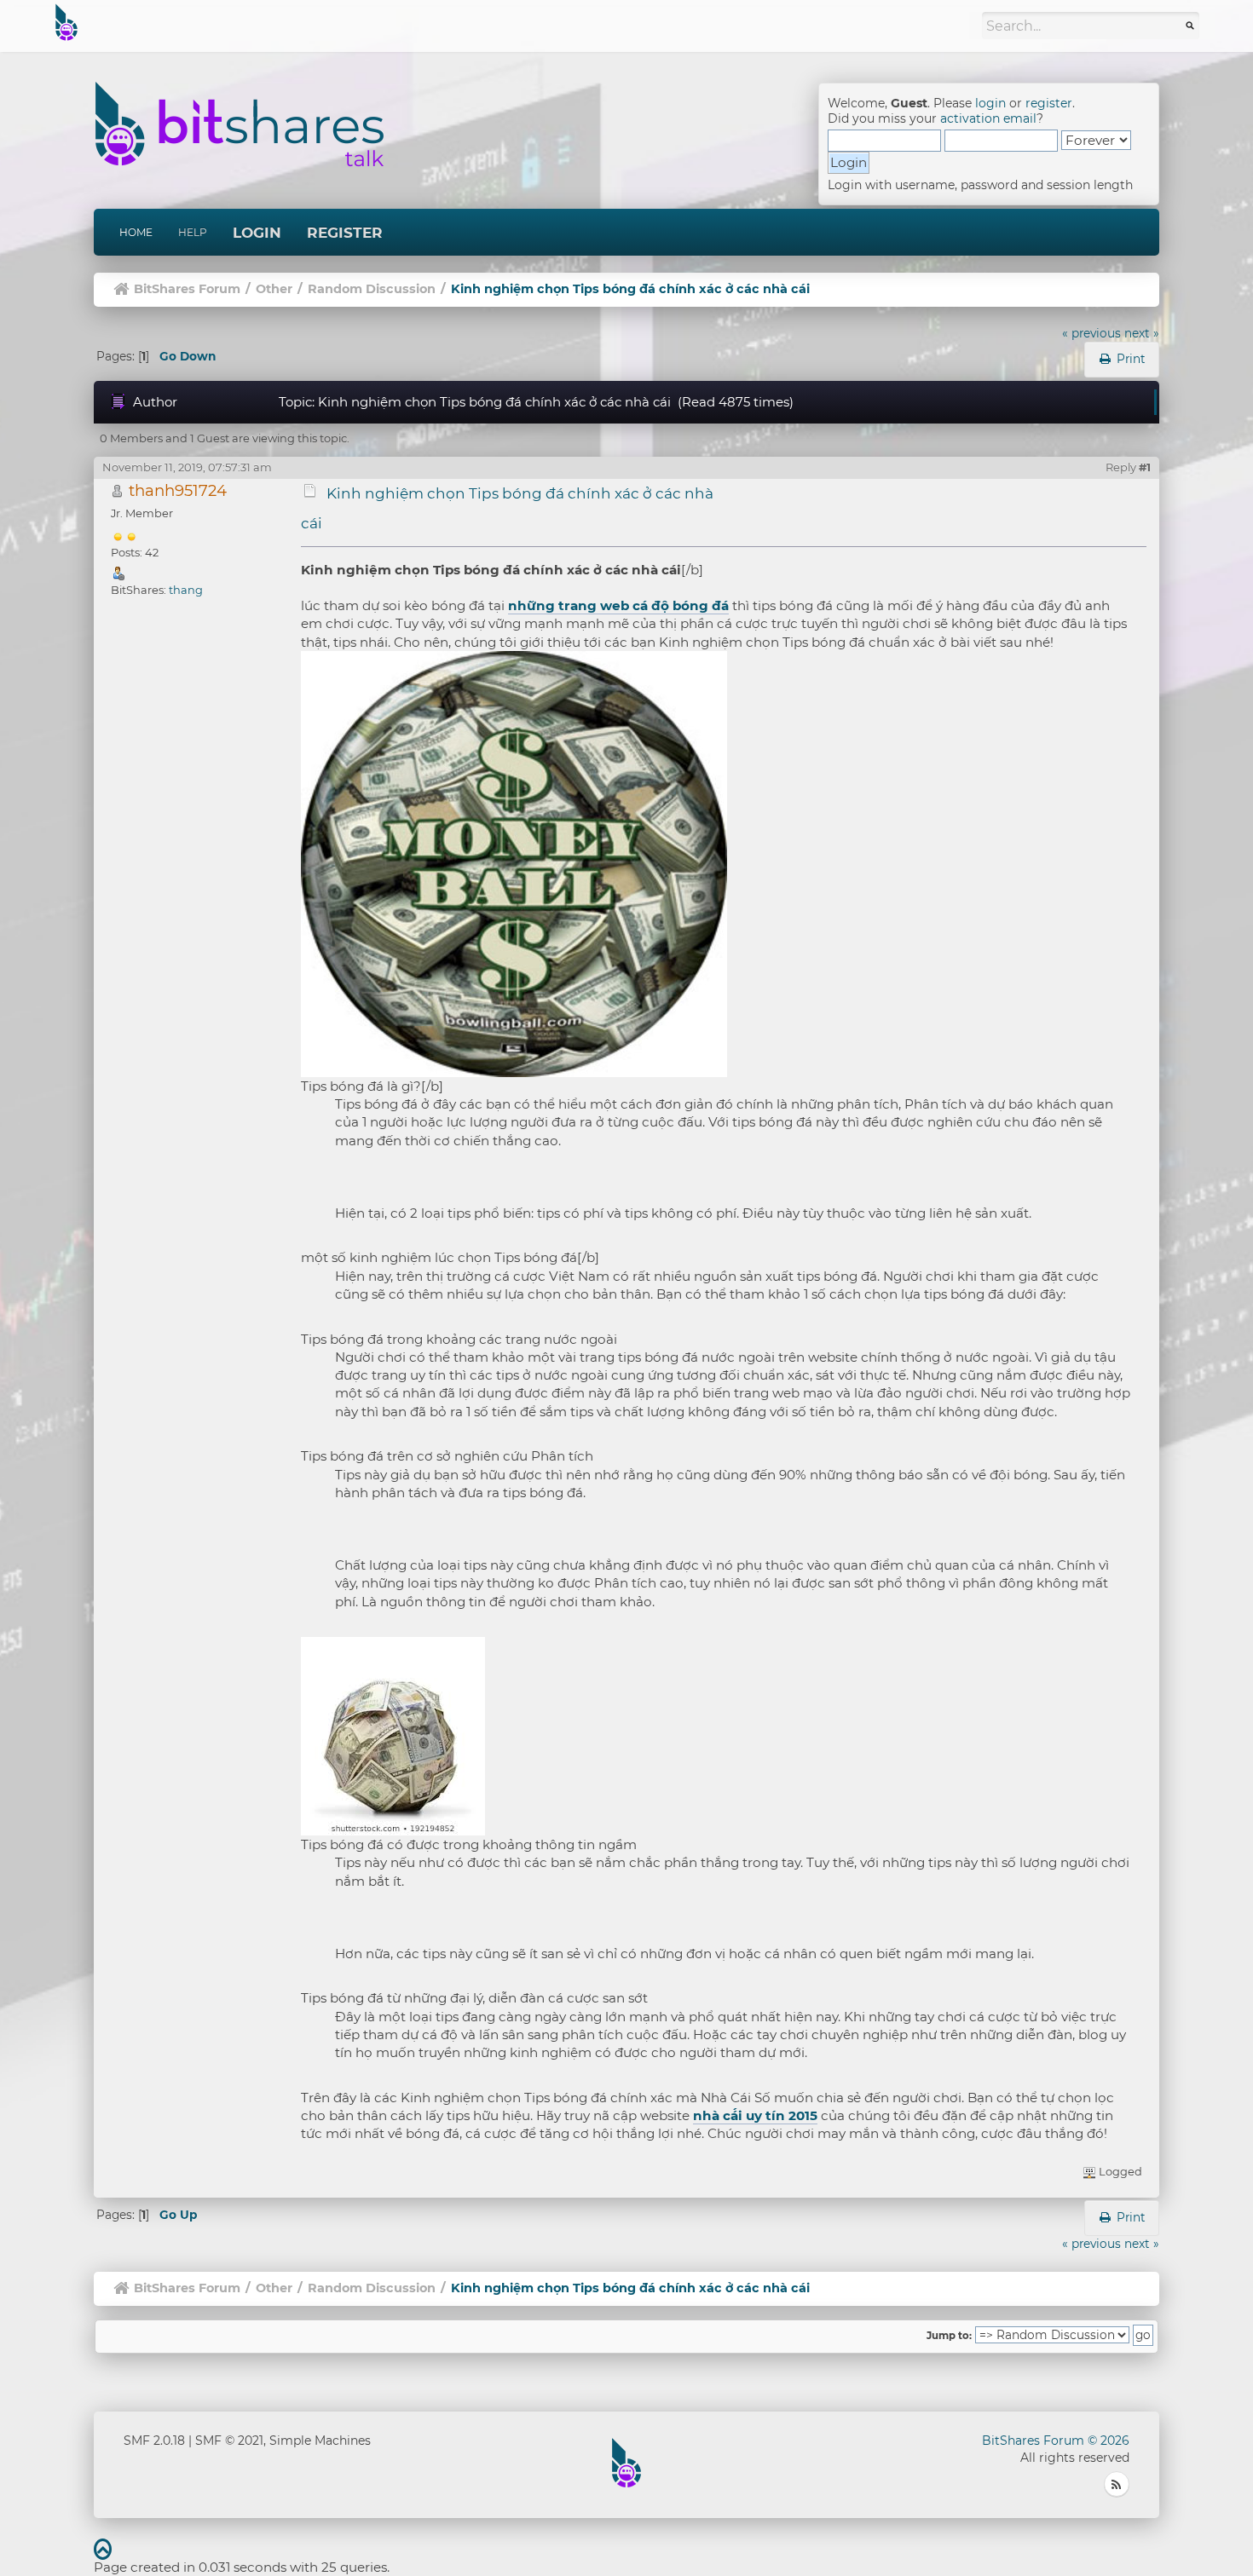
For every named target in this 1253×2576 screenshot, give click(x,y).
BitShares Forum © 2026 (1056, 2441)
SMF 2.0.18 (154, 2441)
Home (136, 232)
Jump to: (949, 2336)
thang (186, 590)
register (1049, 103)
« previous (1091, 333)
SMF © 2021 (229, 2441)
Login (257, 233)
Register (345, 233)
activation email (988, 118)
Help (193, 232)
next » (1142, 333)
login (990, 103)
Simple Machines (320, 2441)
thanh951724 (178, 490)
